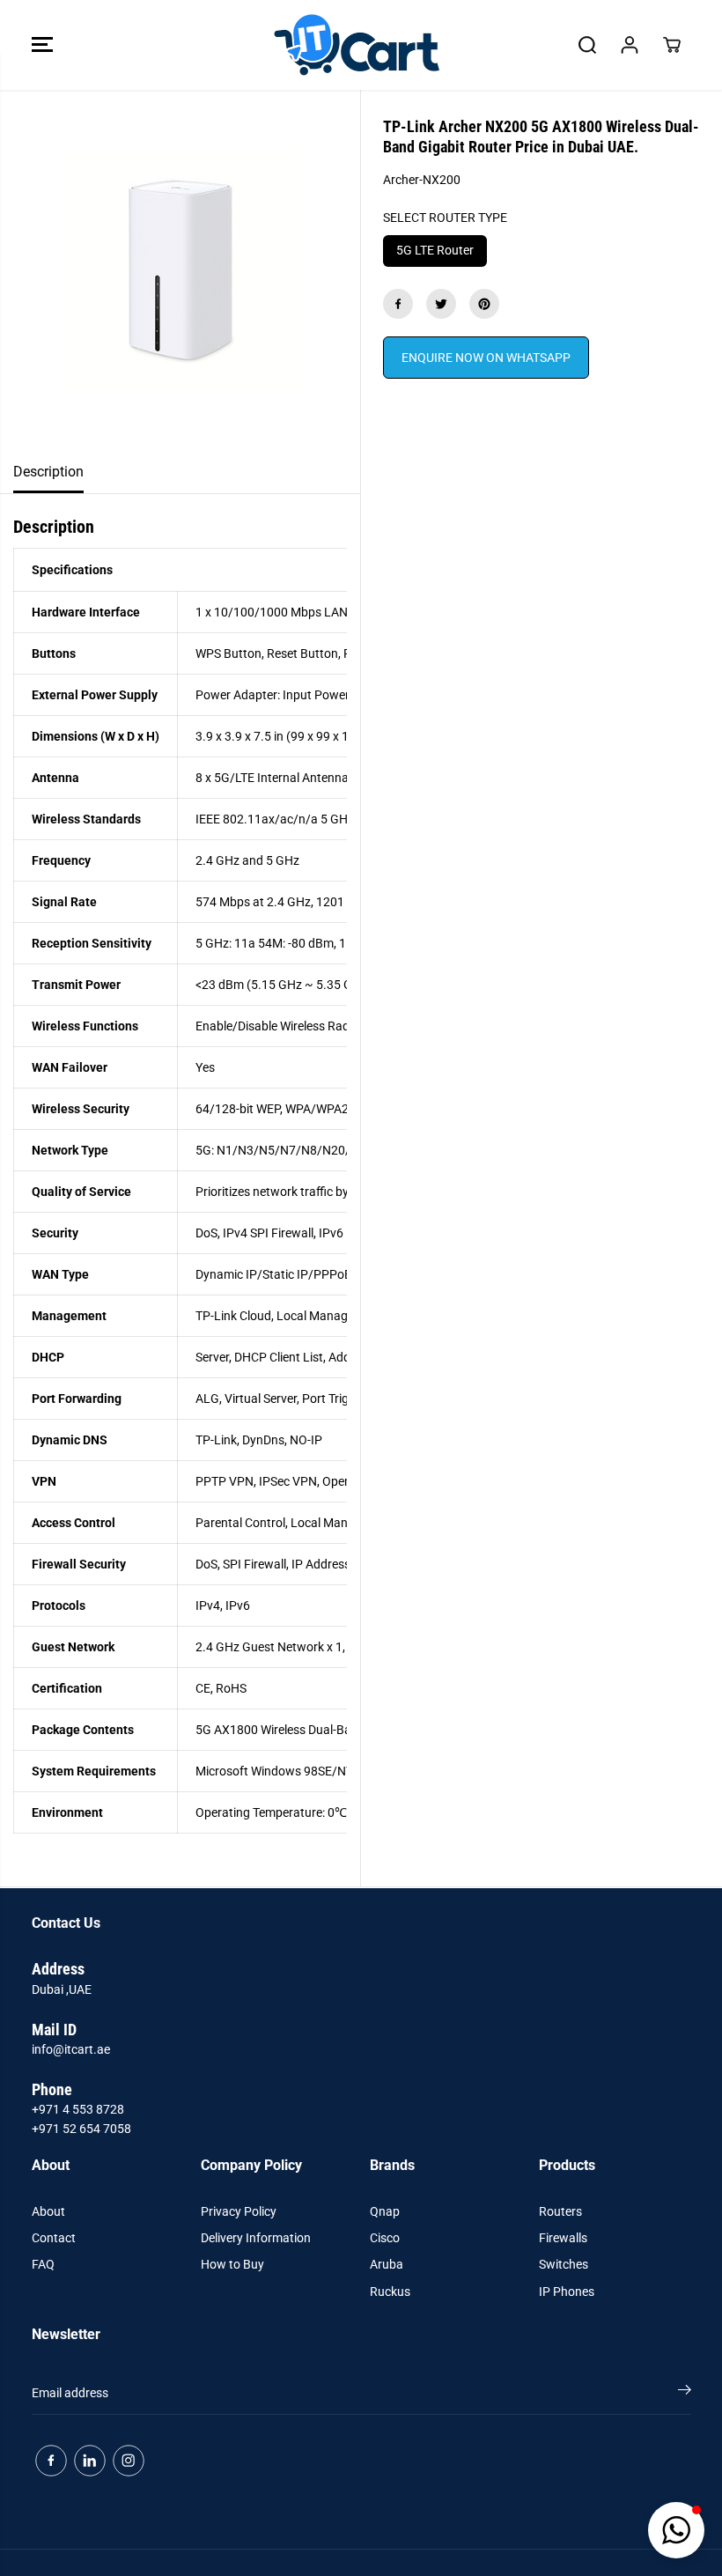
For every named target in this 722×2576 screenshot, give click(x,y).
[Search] (587, 45)
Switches (564, 2264)
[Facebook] (398, 304)
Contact (54, 2238)
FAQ (43, 2264)
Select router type (445, 218)
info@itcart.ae (71, 2049)
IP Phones (567, 2292)
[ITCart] (357, 45)
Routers (560, 2211)
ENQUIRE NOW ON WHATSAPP (486, 358)
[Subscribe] (685, 2393)
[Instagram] (129, 2461)
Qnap (385, 2211)
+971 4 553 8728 (78, 2109)
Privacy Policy (239, 2211)
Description (48, 472)
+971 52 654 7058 (81, 2129)
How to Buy (232, 2264)
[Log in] (630, 45)
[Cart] (672, 45)
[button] (42, 45)
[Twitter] (441, 304)
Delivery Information (256, 2238)
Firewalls (563, 2238)
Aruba (387, 2264)
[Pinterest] (484, 304)
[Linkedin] (90, 2461)
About (48, 2211)
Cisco (385, 2238)
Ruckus (390, 2292)
